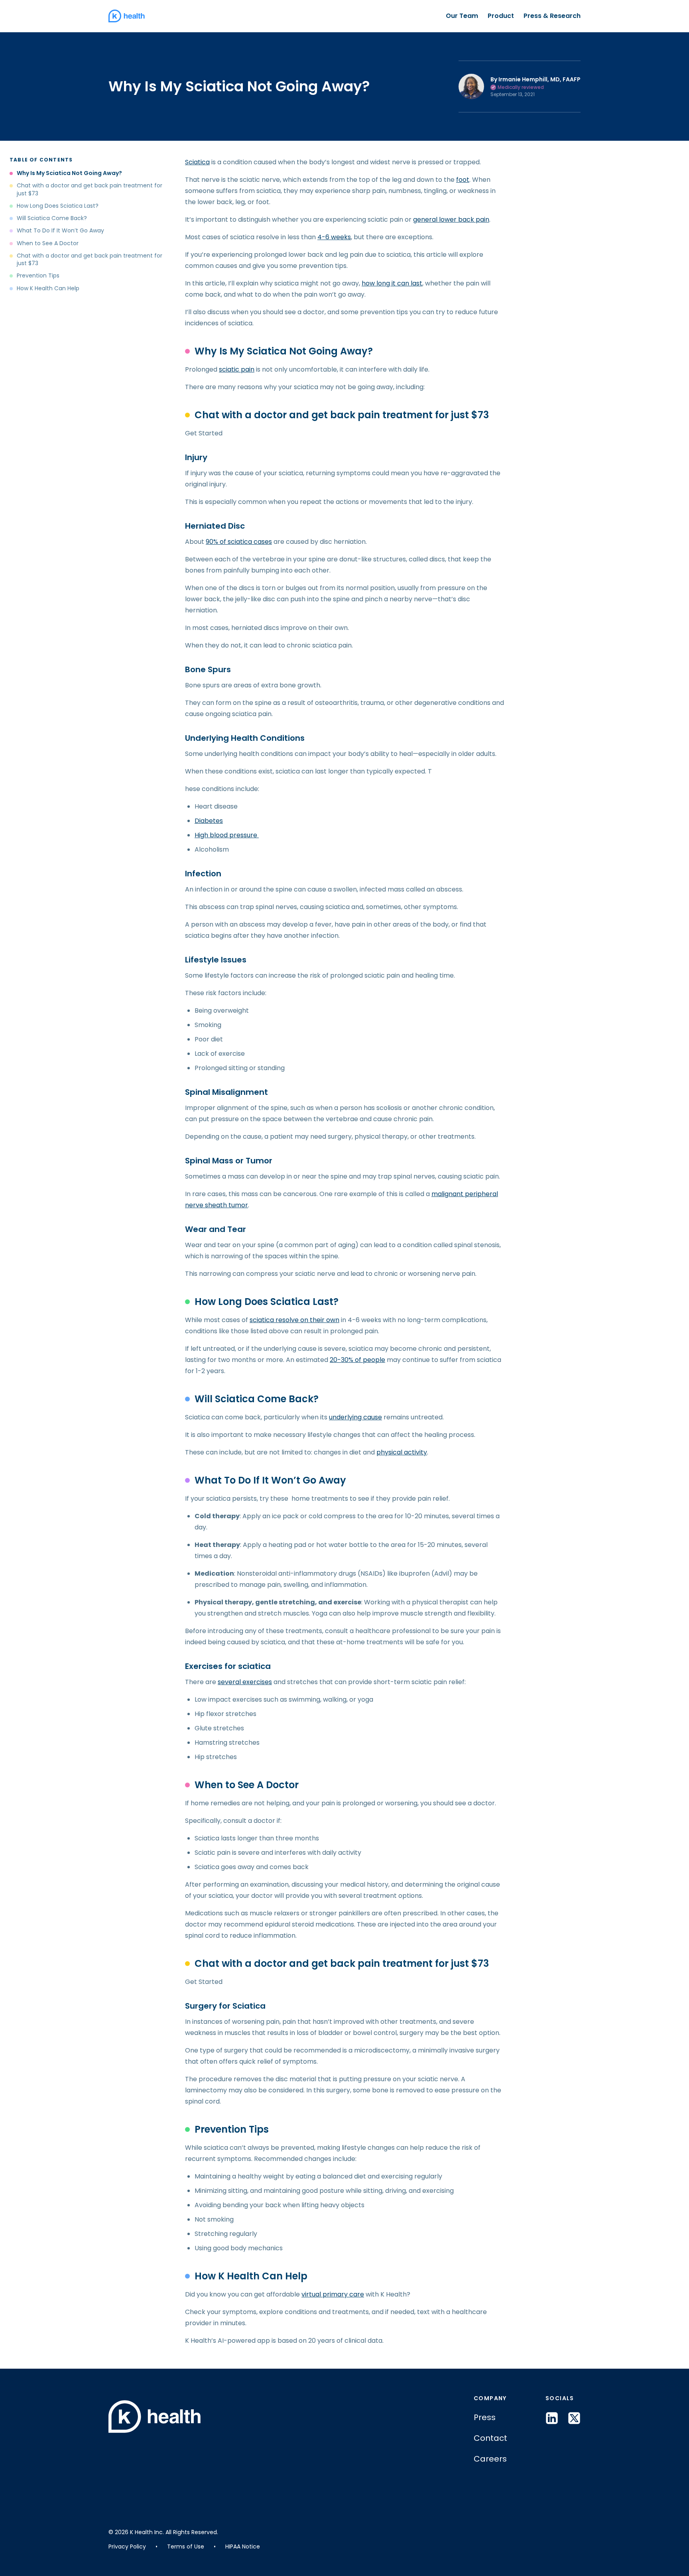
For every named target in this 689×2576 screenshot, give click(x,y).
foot (463, 180)
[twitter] (574, 2418)
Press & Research (552, 16)
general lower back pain (451, 219)
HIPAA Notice (243, 2546)
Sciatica (197, 162)
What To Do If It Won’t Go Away (60, 231)
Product (501, 16)
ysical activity (406, 1452)
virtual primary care (333, 2294)
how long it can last (392, 283)
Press (485, 2417)
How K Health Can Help (48, 288)
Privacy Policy (127, 2546)
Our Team (462, 16)
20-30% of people (357, 1360)
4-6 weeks (334, 237)
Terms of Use (186, 2546)
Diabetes (209, 821)
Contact (490, 2438)
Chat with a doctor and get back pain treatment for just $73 (90, 189)
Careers (490, 2459)
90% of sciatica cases (239, 542)
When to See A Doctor (48, 243)
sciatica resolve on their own (294, 1320)
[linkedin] (552, 2418)
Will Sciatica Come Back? (52, 218)
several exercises (245, 1682)
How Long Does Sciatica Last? (58, 206)
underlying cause (355, 1417)
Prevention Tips (38, 276)
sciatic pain (237, 369)
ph (381, 1452)
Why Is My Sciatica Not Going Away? (69, 173)
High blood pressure (227, 835)
